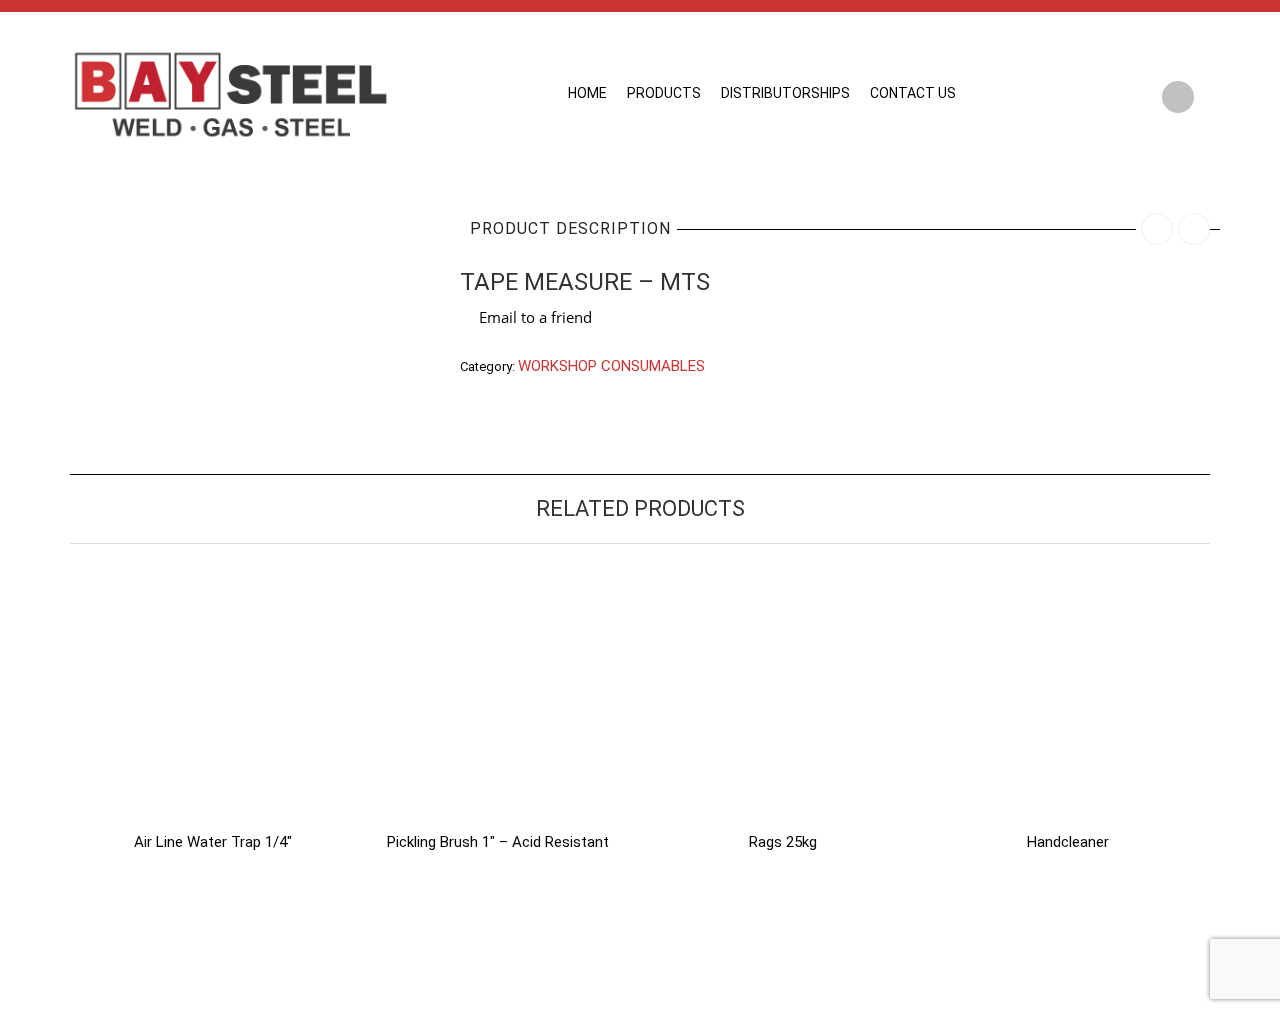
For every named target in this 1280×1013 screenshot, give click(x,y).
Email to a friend (535, 317)
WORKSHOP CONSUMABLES (611, 366)
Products (664, 93)
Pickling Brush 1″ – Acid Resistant (498, 842)
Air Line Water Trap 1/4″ (213, 842)
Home (587, 93)
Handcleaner (1068, 842)
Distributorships (785, 93)
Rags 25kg (783, 842)
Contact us (913, 93)
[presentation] (42, 691)
